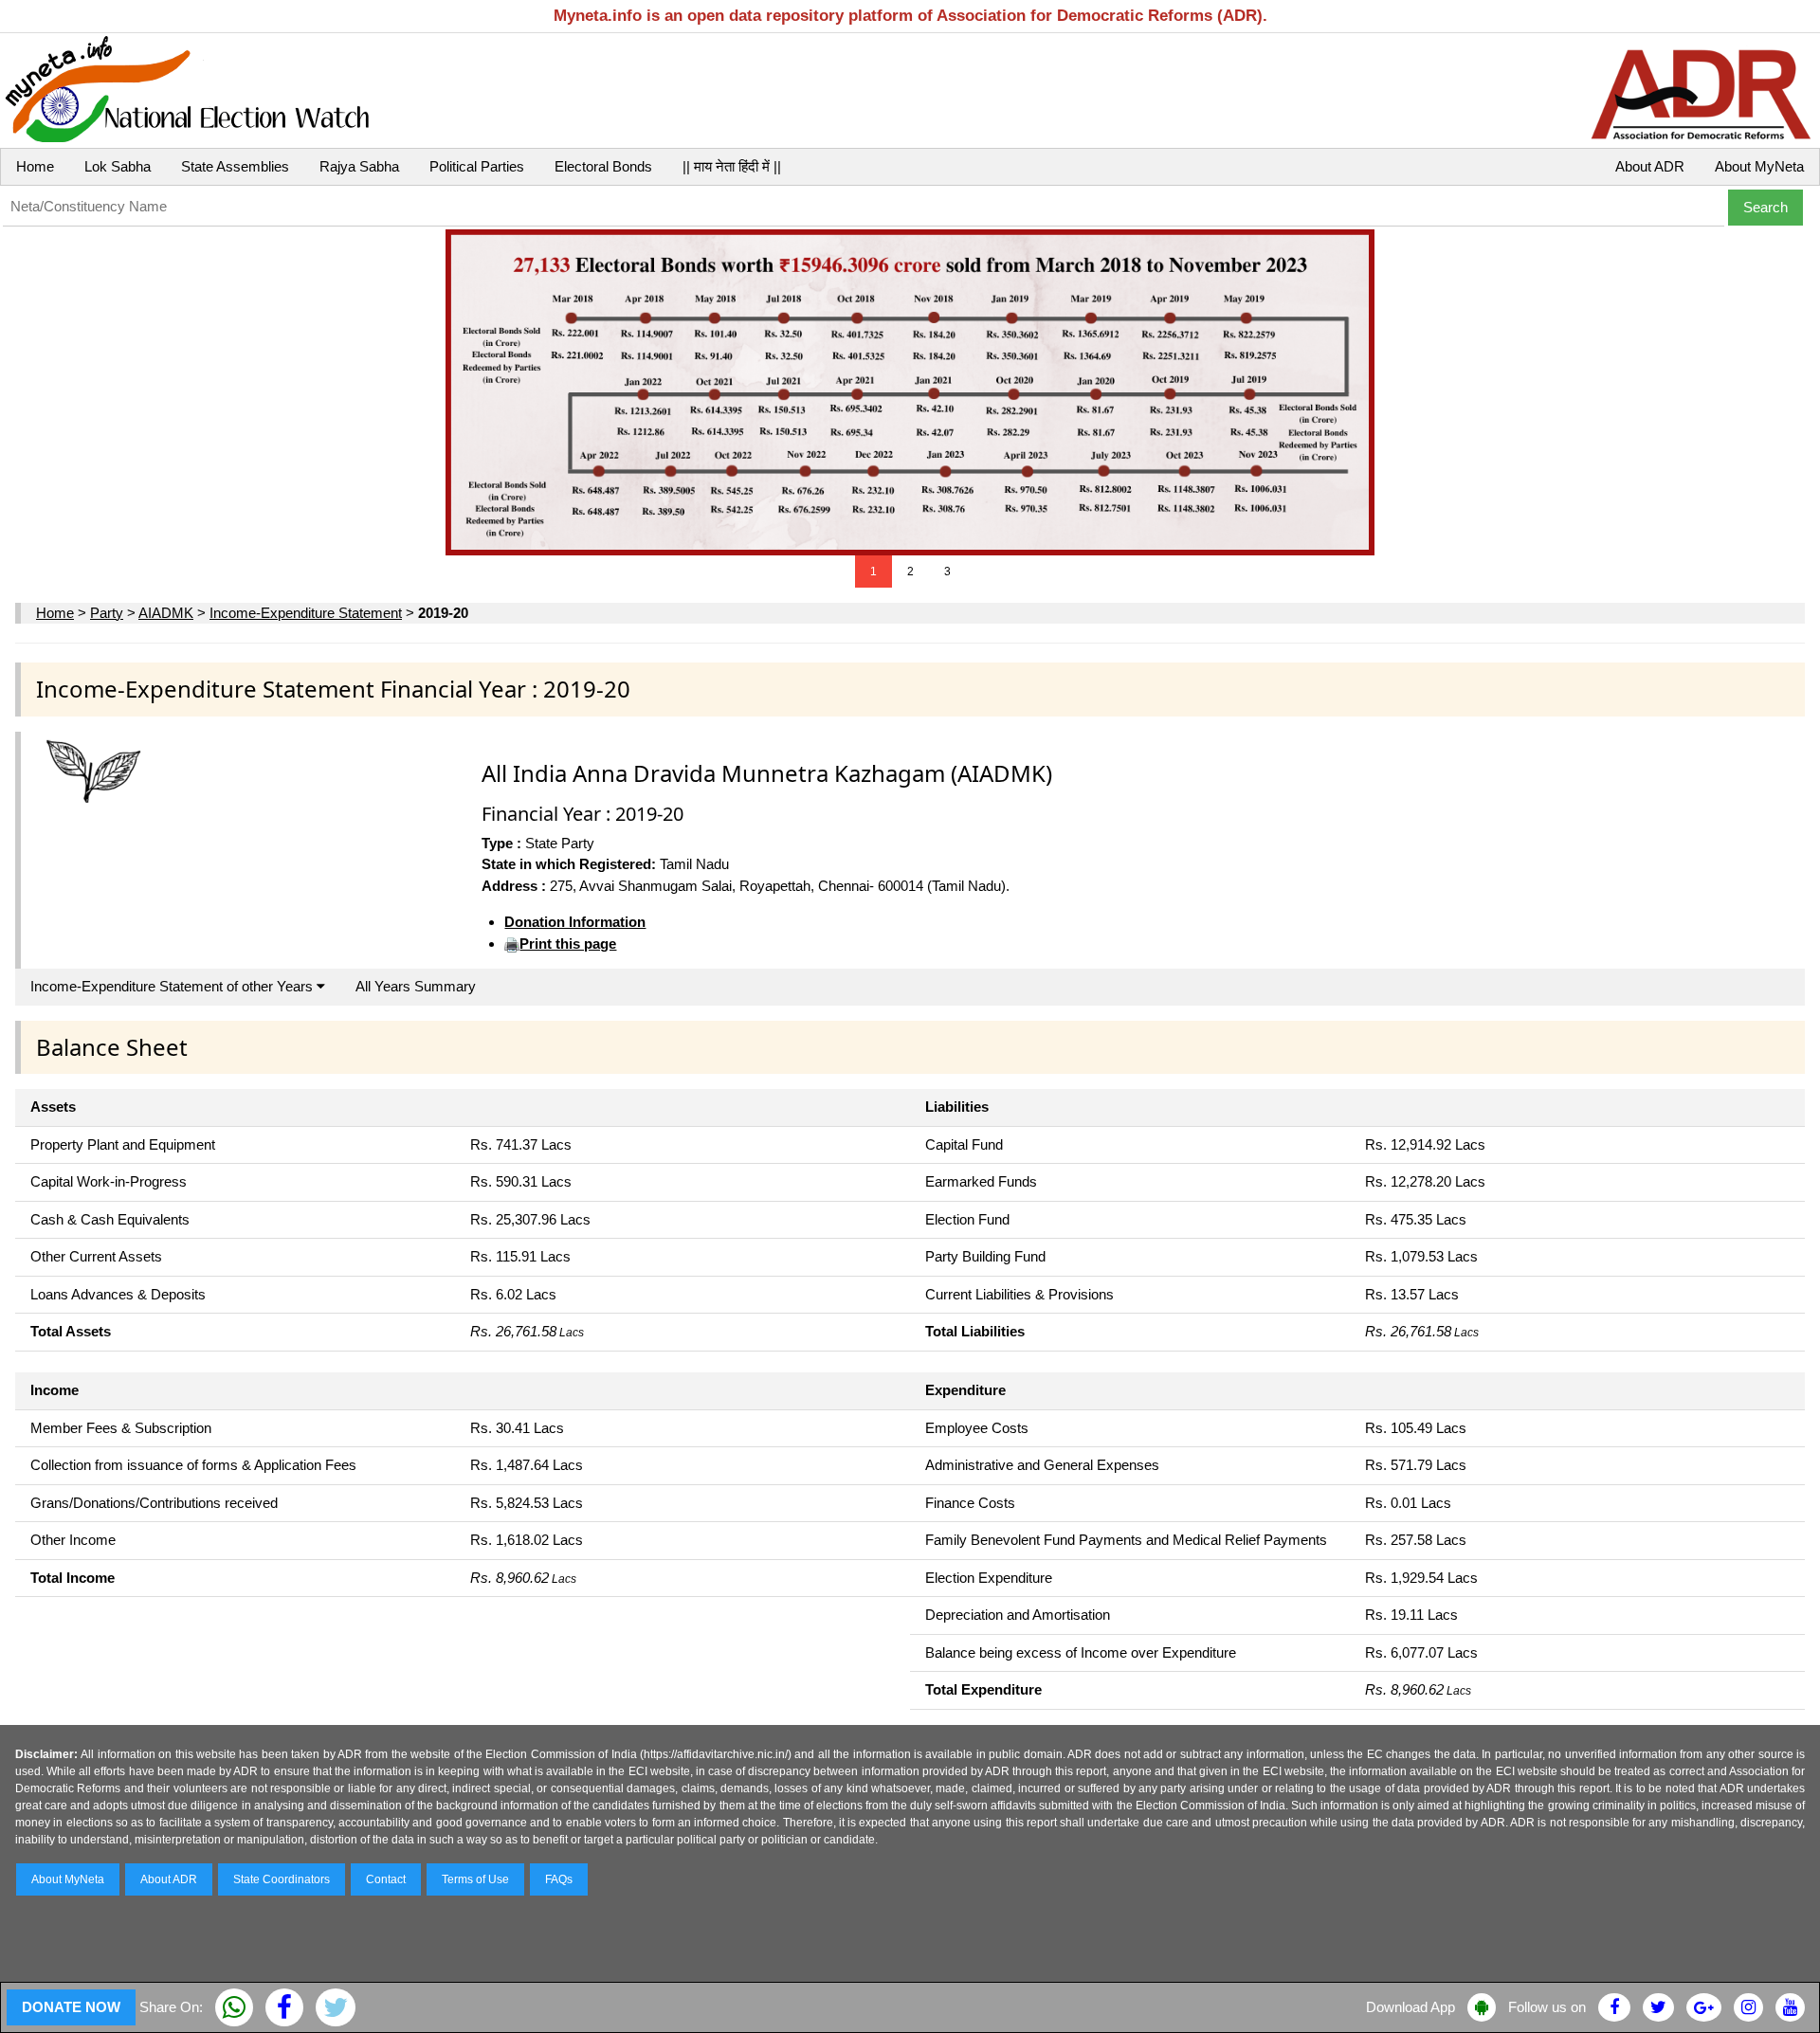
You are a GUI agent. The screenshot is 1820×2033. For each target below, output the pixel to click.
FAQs (559, 1879)
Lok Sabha (118, 166)
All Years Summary (416, 986)
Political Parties (477, 166)
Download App (1410, 2007)
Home (35, 166)
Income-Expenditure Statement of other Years (173, 986)
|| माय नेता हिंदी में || (732, 166)
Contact (386, 1879)
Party (107, 613)
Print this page (568, 944)
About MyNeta (1759, 166)
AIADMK (166, 613)
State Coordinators (282, 1879)
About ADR (1650, 166)
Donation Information (575, 922)
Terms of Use (475, 1879)
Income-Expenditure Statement (306, 613)
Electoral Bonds (603, 166)
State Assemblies (235, 166)
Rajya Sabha (359, 166)
